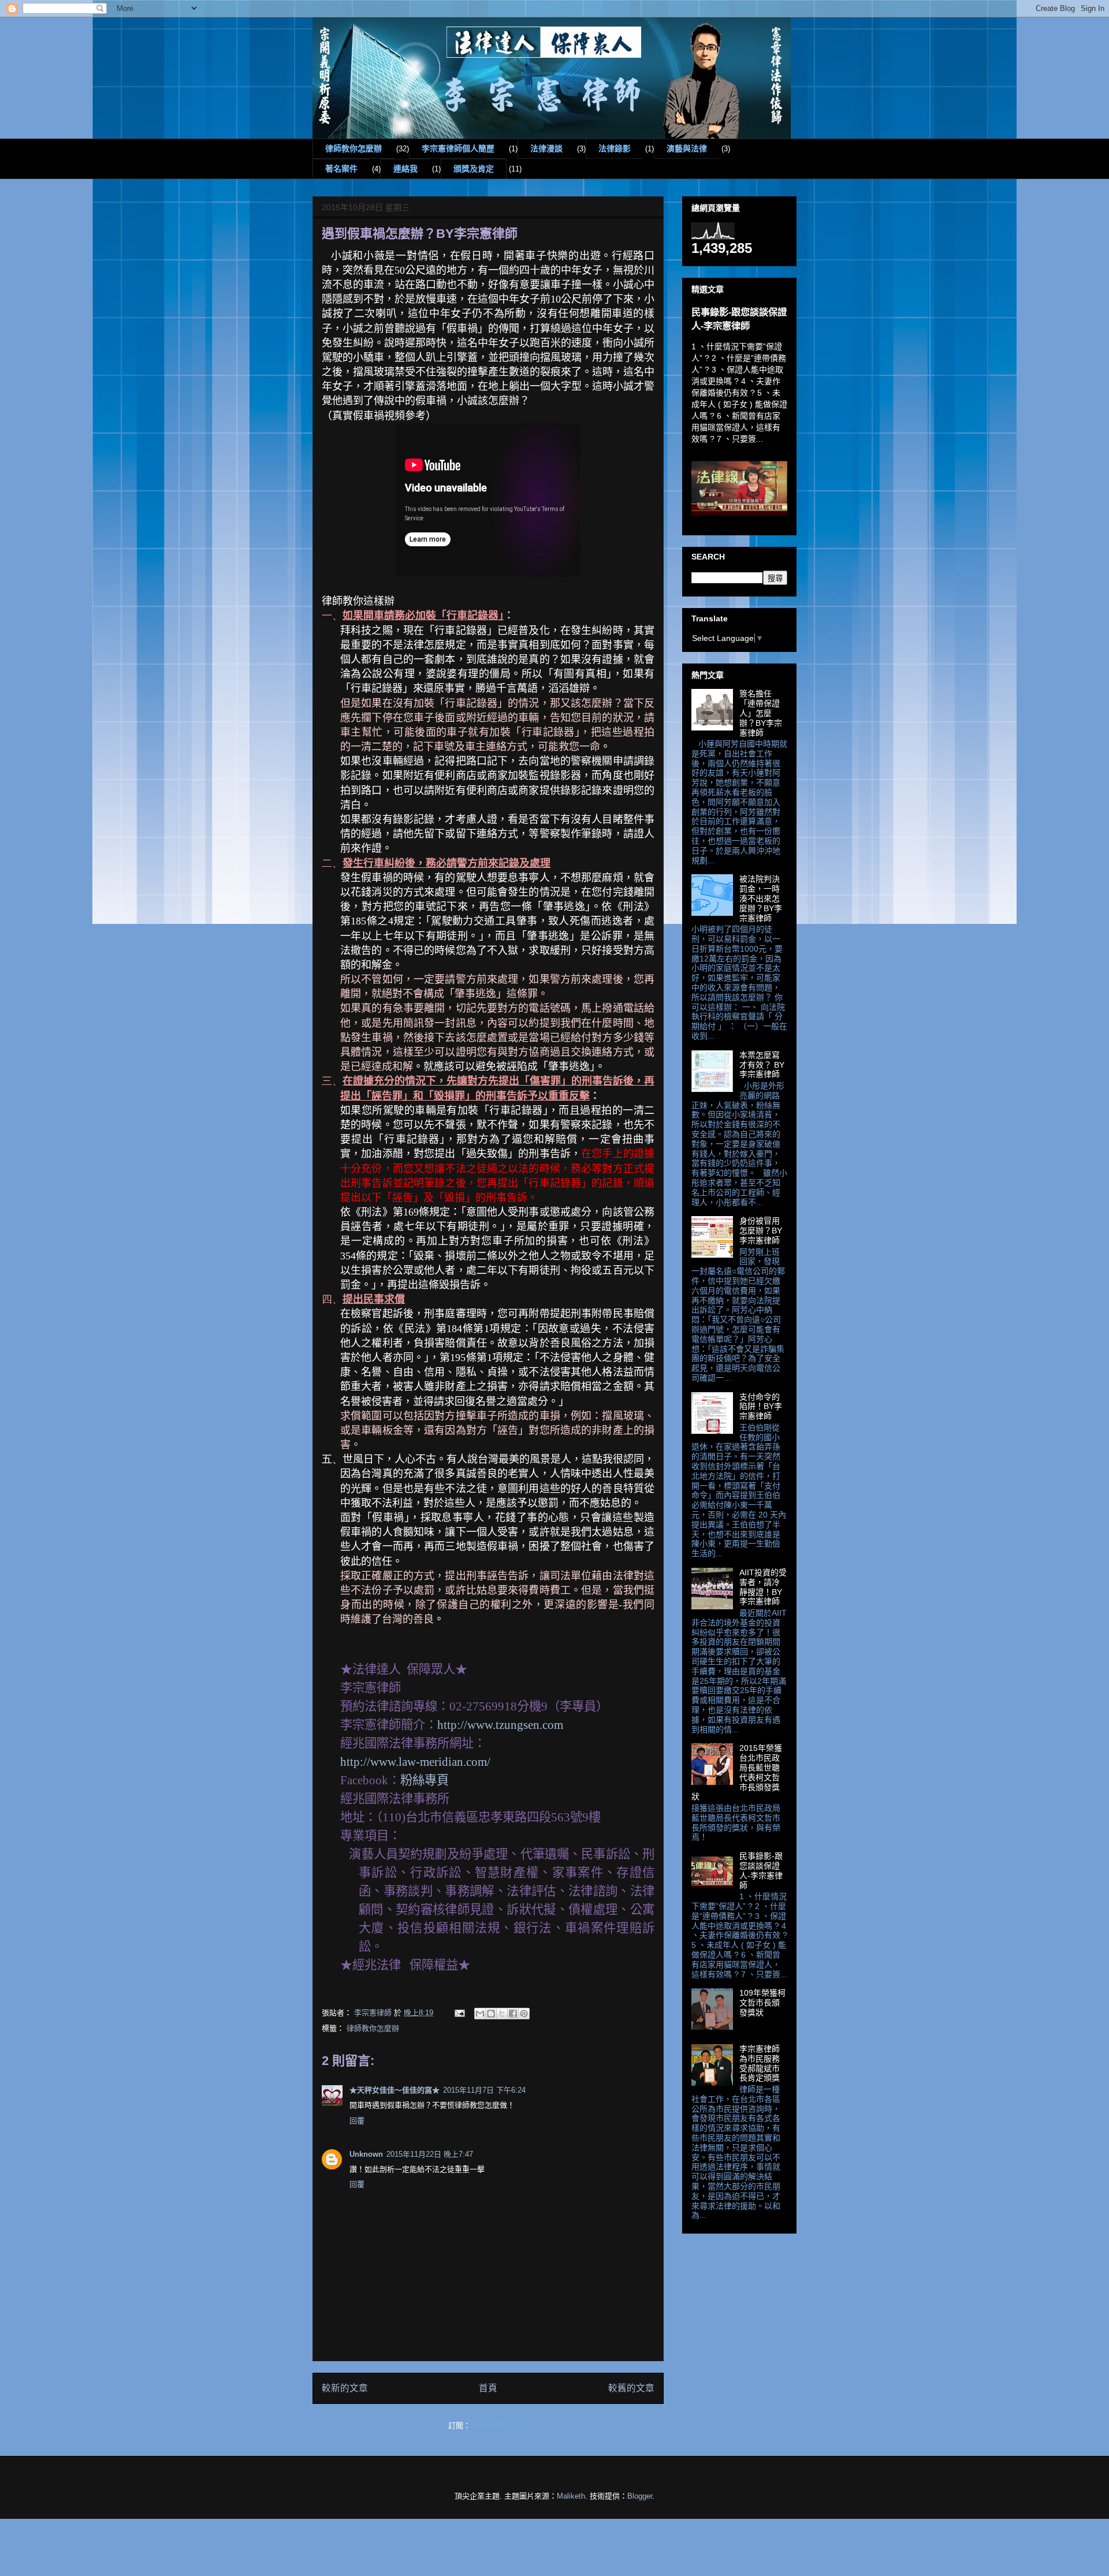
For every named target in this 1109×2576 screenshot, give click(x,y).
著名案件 (341, 169)
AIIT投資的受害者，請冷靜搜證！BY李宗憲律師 (763, 1587)
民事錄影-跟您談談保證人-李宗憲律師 (761, 1870)
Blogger (640, 2496)
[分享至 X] (502, 2014)
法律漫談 (546, 148)
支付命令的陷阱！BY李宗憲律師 (761, 1407)
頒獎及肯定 (474, 169)
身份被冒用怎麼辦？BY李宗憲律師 (761, 1231)
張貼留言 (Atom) (500, 2426)
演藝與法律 (687, 148)
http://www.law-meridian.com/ (417, 1762)
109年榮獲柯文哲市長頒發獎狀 (762, 2003)
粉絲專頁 (425, 1780)
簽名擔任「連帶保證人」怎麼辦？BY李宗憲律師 (761, 713)
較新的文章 (345, 2388)
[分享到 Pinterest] (524, 2014)
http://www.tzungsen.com (500, 1725)
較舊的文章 (631, 2388)
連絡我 (405, 169)
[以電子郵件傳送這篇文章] (480, 2014)
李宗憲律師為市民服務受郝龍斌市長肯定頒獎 (760, 2063)
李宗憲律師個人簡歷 (458, 148)
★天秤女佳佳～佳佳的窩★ (395, 2090)
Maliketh (571, 2496)
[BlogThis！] (491, 2014)
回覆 (357, 2121)
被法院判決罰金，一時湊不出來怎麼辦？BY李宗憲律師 (761, 898)
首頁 (488, 2388)
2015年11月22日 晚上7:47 (430, 2154)
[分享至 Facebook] (513, 2014)
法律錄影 (615, 148)
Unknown (366, 2154)
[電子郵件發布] (459, 2013)
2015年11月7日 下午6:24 (484, 2090)
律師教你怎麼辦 (353, 148)
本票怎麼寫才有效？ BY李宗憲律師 (762, 1065)
